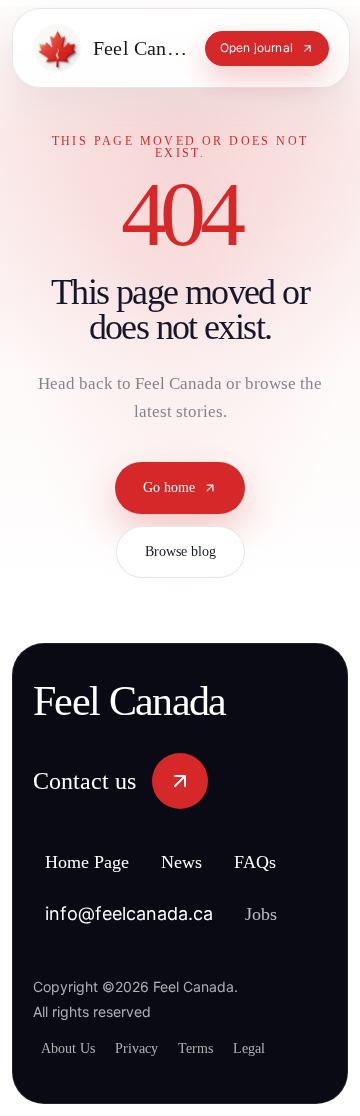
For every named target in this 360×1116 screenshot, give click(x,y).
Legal (276, 1048)
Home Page (96, 863)
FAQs (282, 863)
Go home (169, 506)
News (204, 863)
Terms (215, 1048)
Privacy (148, 1048)
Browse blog (180, 570)
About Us (72, 1048)
